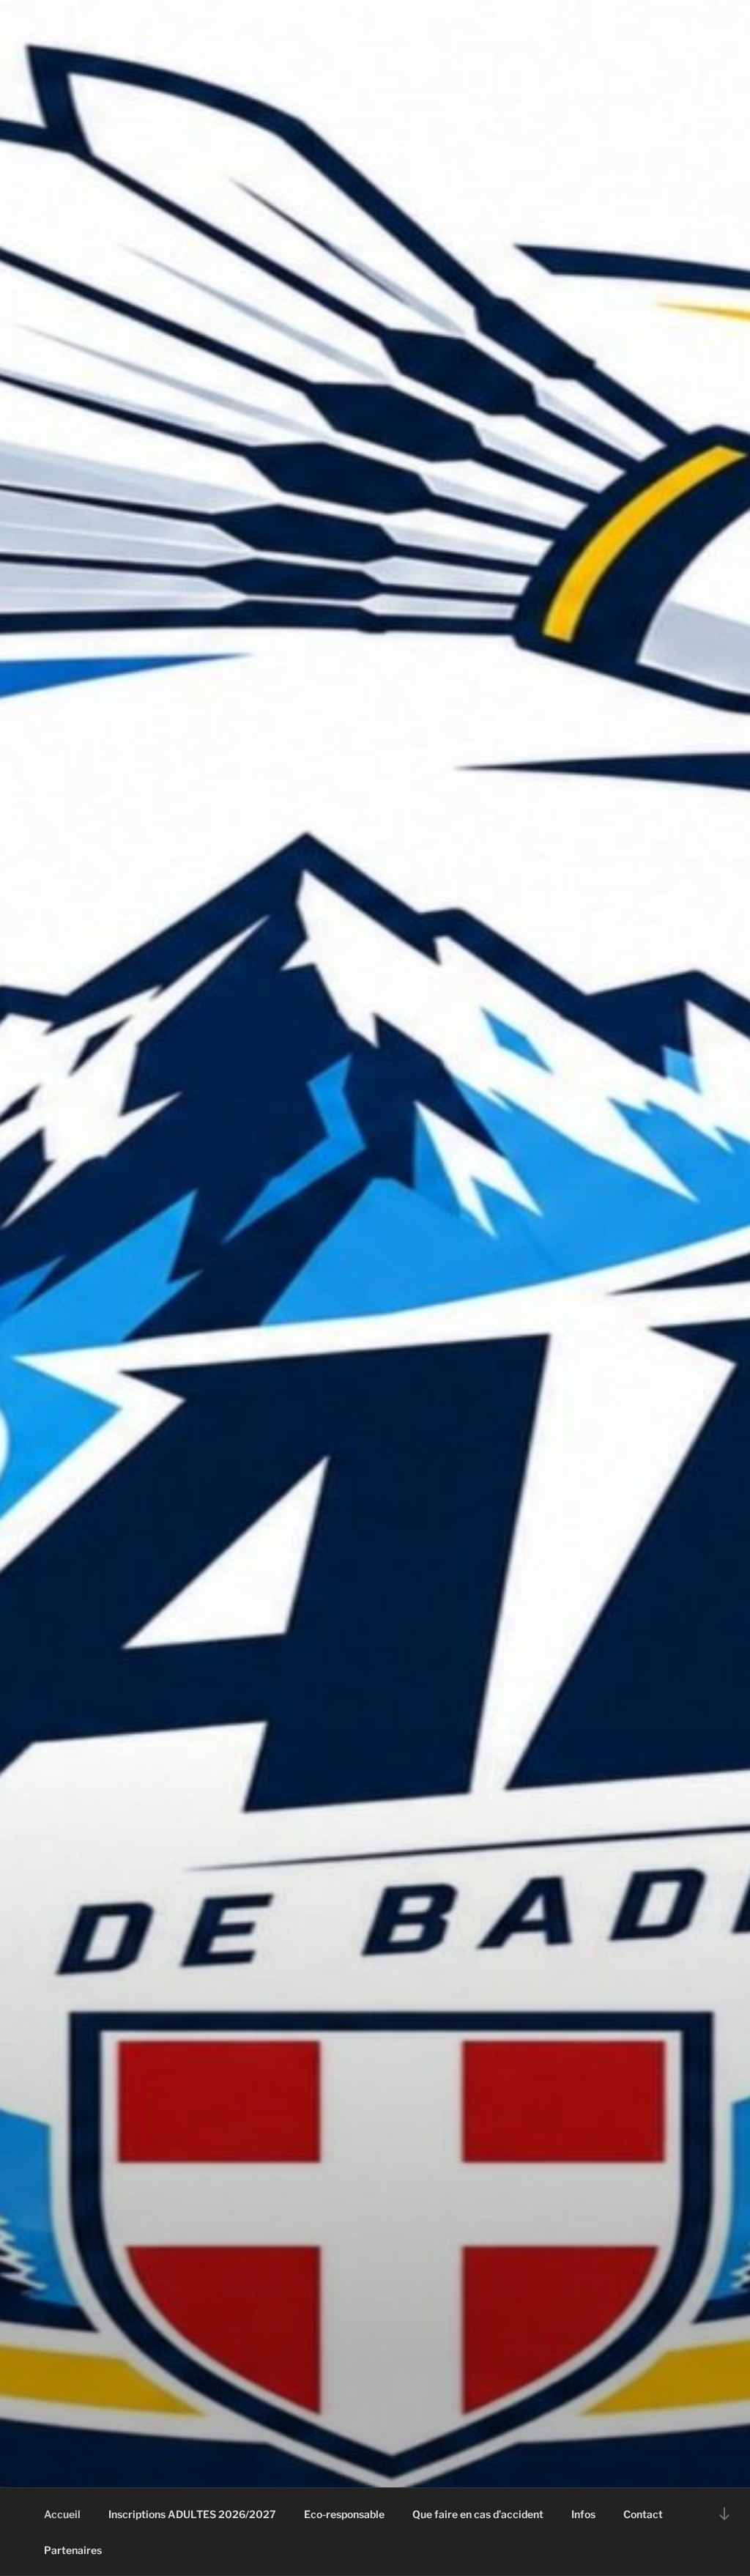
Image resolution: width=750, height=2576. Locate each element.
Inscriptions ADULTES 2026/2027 (192, 2514)
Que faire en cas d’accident (478, 2514)
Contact (643, 2514)
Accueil (62, 2514)
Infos (583, 2514)
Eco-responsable (344, 2514)
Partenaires (73, 2550)
